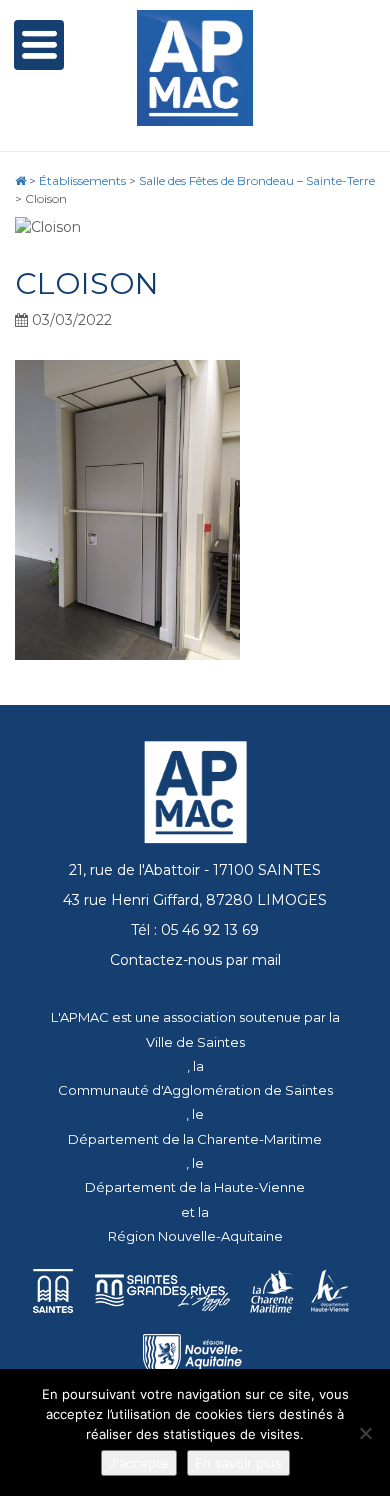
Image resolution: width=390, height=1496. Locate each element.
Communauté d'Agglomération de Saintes (195, 1090)
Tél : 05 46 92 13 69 (195, 930)
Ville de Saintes (195, 1042)
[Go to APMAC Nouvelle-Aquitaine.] (20, 180)
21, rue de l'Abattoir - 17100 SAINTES (195, 870)
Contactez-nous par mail (195, 960)
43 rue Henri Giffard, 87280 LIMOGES (195, 900)
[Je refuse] (365, 1433)
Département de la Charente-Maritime (195, 1139)
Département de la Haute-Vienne (195, 1187)
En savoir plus (238, 1463)
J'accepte (139, 1463)
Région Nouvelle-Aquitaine (195, 1236)
